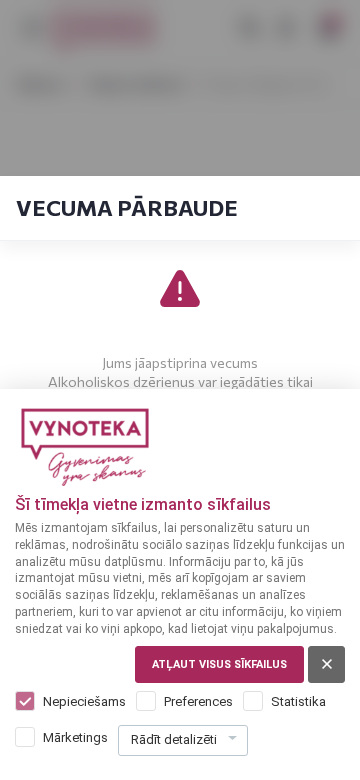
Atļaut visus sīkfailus (219, 664)
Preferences (198, 701)
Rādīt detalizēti (174, 739)
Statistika (298, 701)
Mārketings (75, 737)
